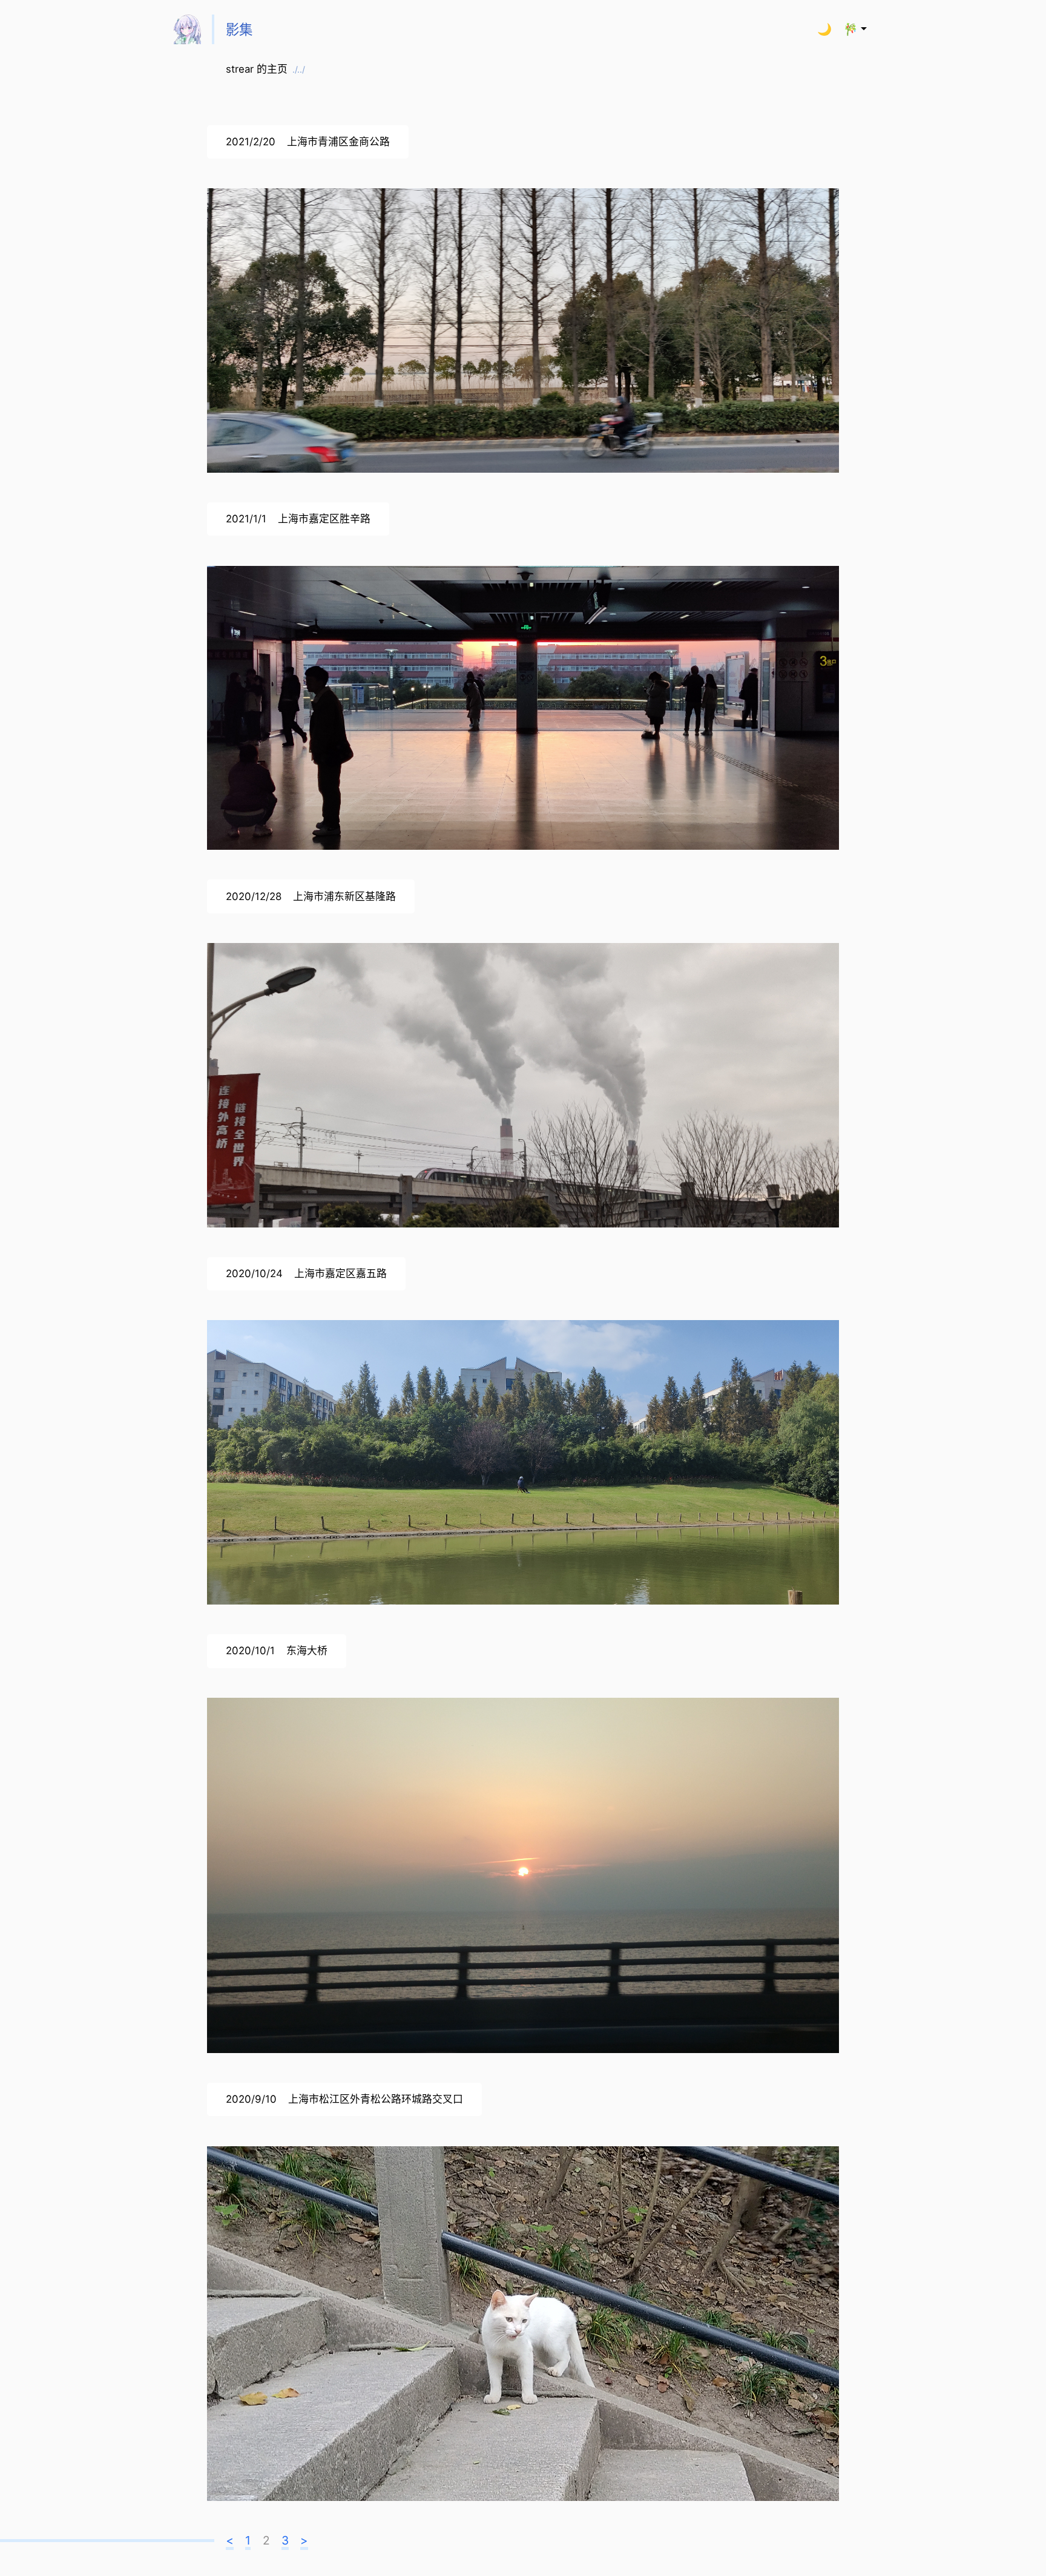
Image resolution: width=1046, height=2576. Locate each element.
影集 (239, 29)
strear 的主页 (265, 69)
